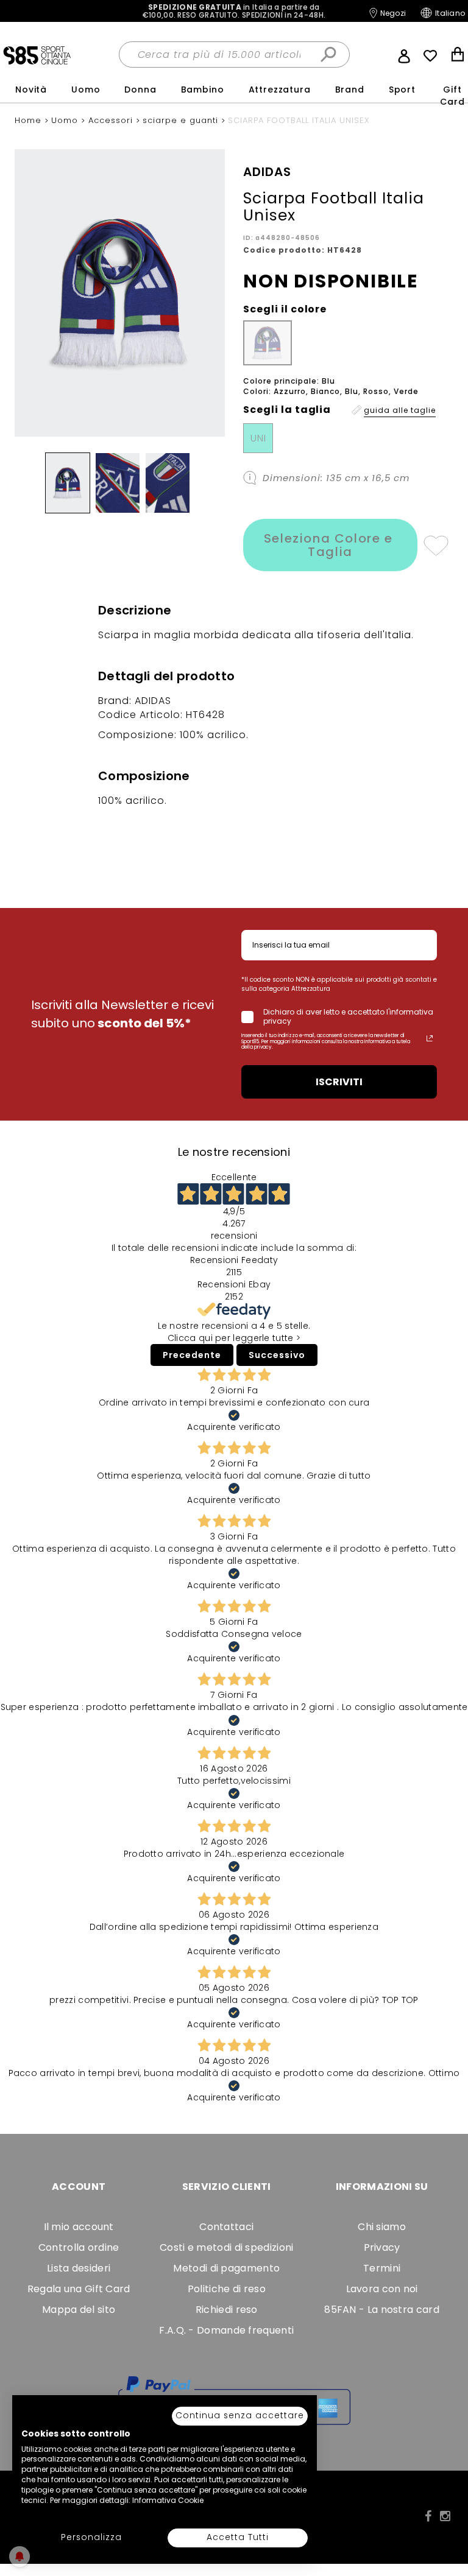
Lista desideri (79, 2268)
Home (30, 120)
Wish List (430, 56)
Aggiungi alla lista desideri (435, 545)
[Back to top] (446, 2511)
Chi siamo (382, 2227)
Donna (140, 90)
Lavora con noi (382, 2289)
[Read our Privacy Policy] (430, 1038)
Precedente (192, 1355)
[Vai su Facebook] (428, 2516)
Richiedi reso (227, 2310)
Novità (31, 90)
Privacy (382, 2247)
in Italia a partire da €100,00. (234, 11)
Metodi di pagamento (226, 2268)
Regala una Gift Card (79, 2289)
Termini (382, 2268)
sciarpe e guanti (182, 120)
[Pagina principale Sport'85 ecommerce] (37, 55)
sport (402, 90)
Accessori (112, 120)
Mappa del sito (79, 2310)
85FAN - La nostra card (382, 2310)
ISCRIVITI (339, 1082)
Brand (350, 90)
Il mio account (79, 2227)
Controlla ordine (79, 2247)
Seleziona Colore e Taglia (330, 545)
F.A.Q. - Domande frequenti (226, 2330)
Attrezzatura (280, 90)
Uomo (86, 90)
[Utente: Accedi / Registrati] (404, 55)
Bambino (203, 90)
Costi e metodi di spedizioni (226, 2247)
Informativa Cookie (168, 2500)
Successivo (277, 1355)
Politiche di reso (227, 2289)
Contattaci (226, 2227)
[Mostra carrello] (458, 56)
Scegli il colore (285, 309)
